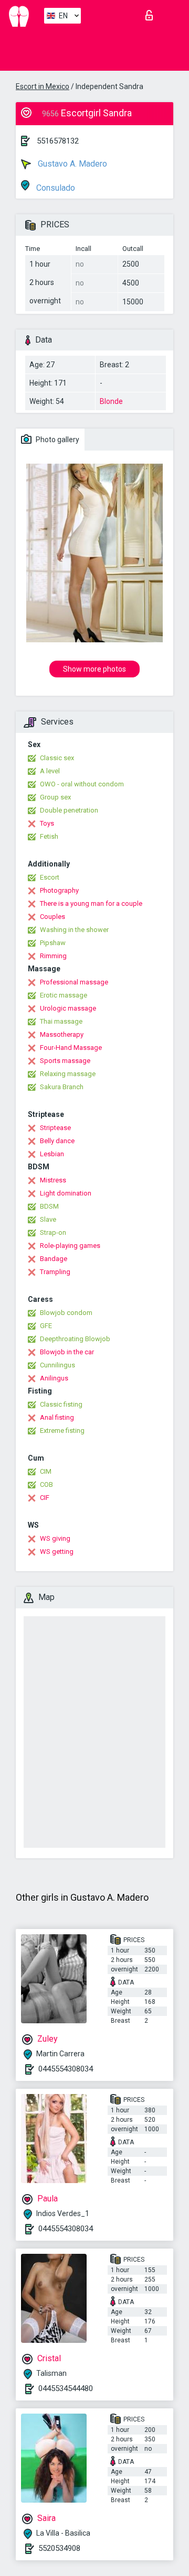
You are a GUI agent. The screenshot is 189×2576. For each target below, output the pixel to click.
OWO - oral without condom (82, 784)
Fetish (49, 836)
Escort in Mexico (43, 86)
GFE (46, 1326)
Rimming (53, 956)
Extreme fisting (62, 1430)
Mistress (53, 1180)
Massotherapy (62, 1034)
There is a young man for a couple (91, 903)
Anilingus (54, 1378)
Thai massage (61, 1021)
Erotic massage (64, 995)
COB (46, 1484)
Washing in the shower (74, 930)
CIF (45, 1498)
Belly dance (57, 1141)
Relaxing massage (68, 1074)
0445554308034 (66, 2069)
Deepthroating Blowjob (75, 1339)
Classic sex (57, 758)
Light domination (66, 1193)
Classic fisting (61, 1404)
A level (50, 771)
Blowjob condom (66, 1313)
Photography (59, 890)
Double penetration (69, 810)
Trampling (55, 1272)
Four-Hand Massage (71, 1048)
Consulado (55, 188)
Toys (47, 823)
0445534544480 (66, 2388)
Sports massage (65, 1061)
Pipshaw (53, 943)
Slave (48, 1219)
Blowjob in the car (67, 1352)
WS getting (57, 1552)
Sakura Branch (62, 1087)
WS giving (55, 1538)
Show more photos (94, 669)
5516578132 (58, 141)
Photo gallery (57, 440)
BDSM (49, 1206)
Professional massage (74, 982)
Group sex (55, 797)
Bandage (54, 1259)
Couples (52, 917)
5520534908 (59, 2548)
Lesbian (52, 1154)
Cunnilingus (57, 1365)
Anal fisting (57, 1417)
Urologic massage (68, 1008)
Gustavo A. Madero (71, 164)
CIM (46, 1471)
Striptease (55, 1128)
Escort (50, 877)
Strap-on (53, 1232)
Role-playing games (70, 1246)
